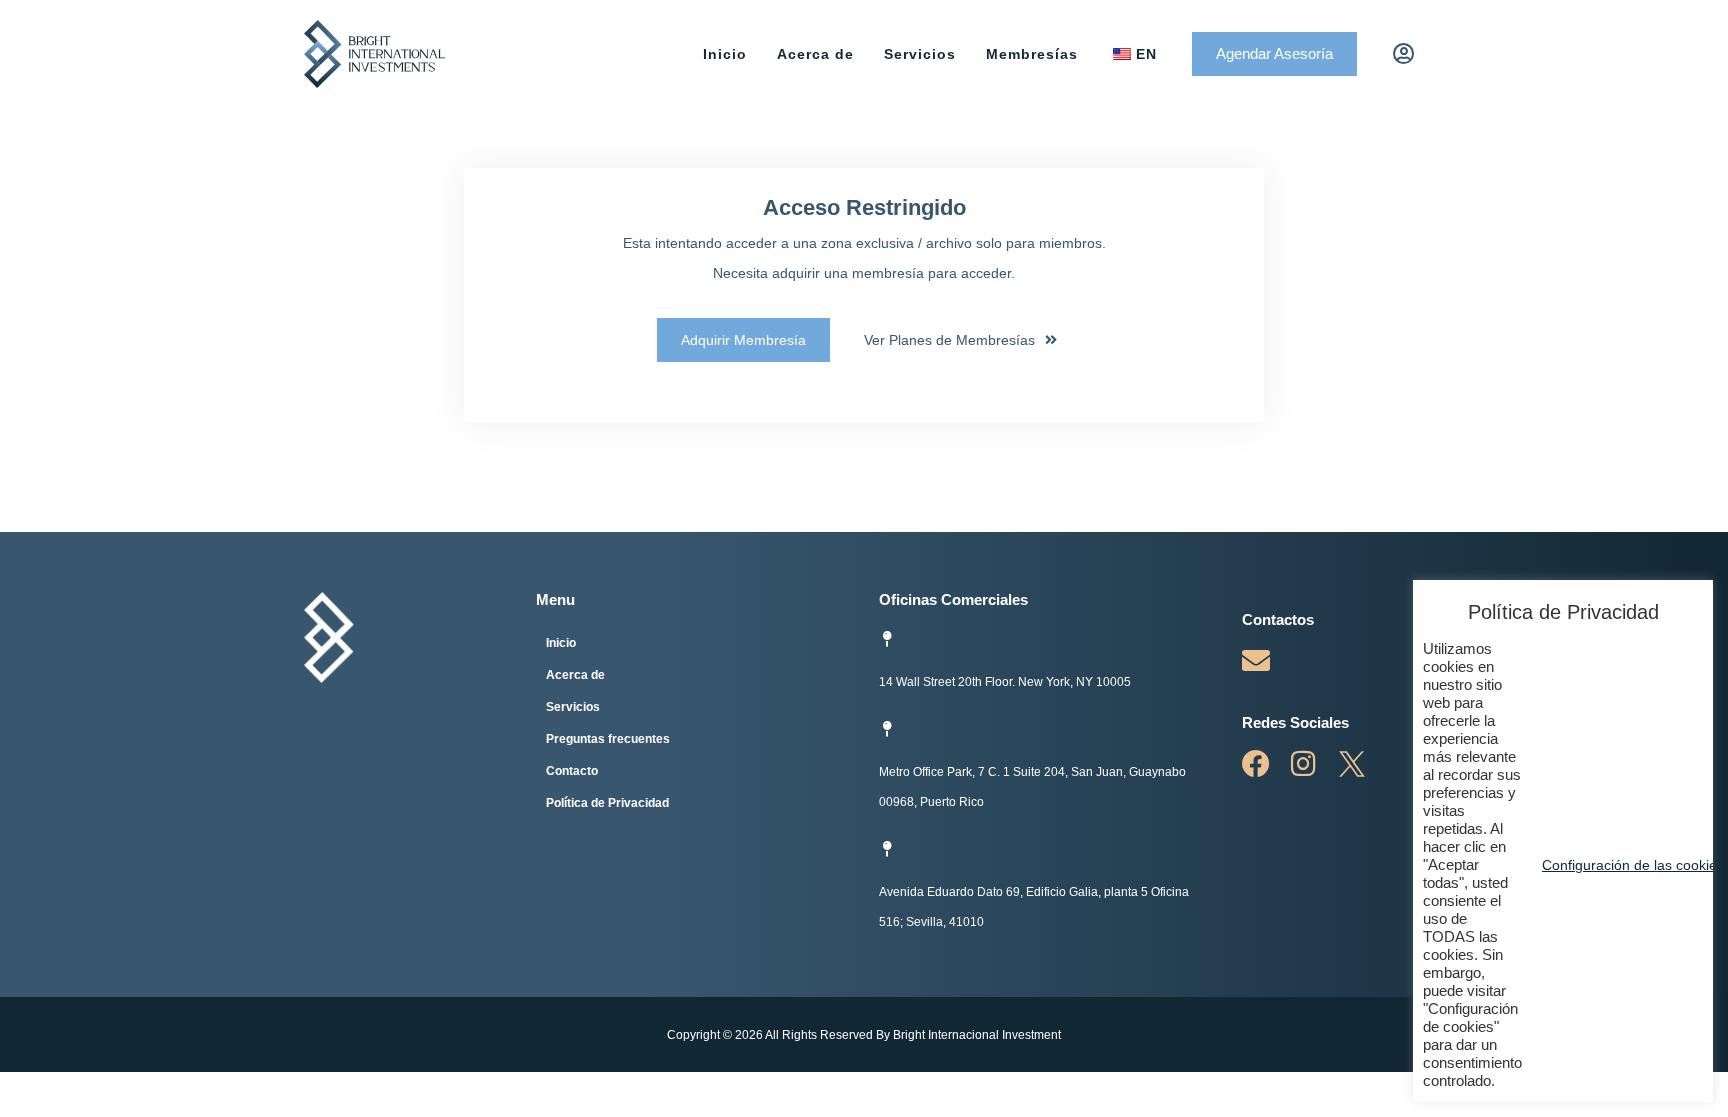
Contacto (572, 771)
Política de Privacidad (607, 803)
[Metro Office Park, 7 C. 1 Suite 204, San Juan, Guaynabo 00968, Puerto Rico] (887, 729)
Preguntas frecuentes (608, 739)
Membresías (1032, 54)
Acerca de (815, 54)
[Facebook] (1256, 764)
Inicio (725, 54)
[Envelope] (1256, 661)
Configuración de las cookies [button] (1633, 865)
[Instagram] (1304, 764)
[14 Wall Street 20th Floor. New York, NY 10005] (887, 639)
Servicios (920, 54)
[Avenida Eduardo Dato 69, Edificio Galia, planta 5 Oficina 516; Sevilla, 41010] (887, 849)
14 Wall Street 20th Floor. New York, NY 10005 (1005, 682)
